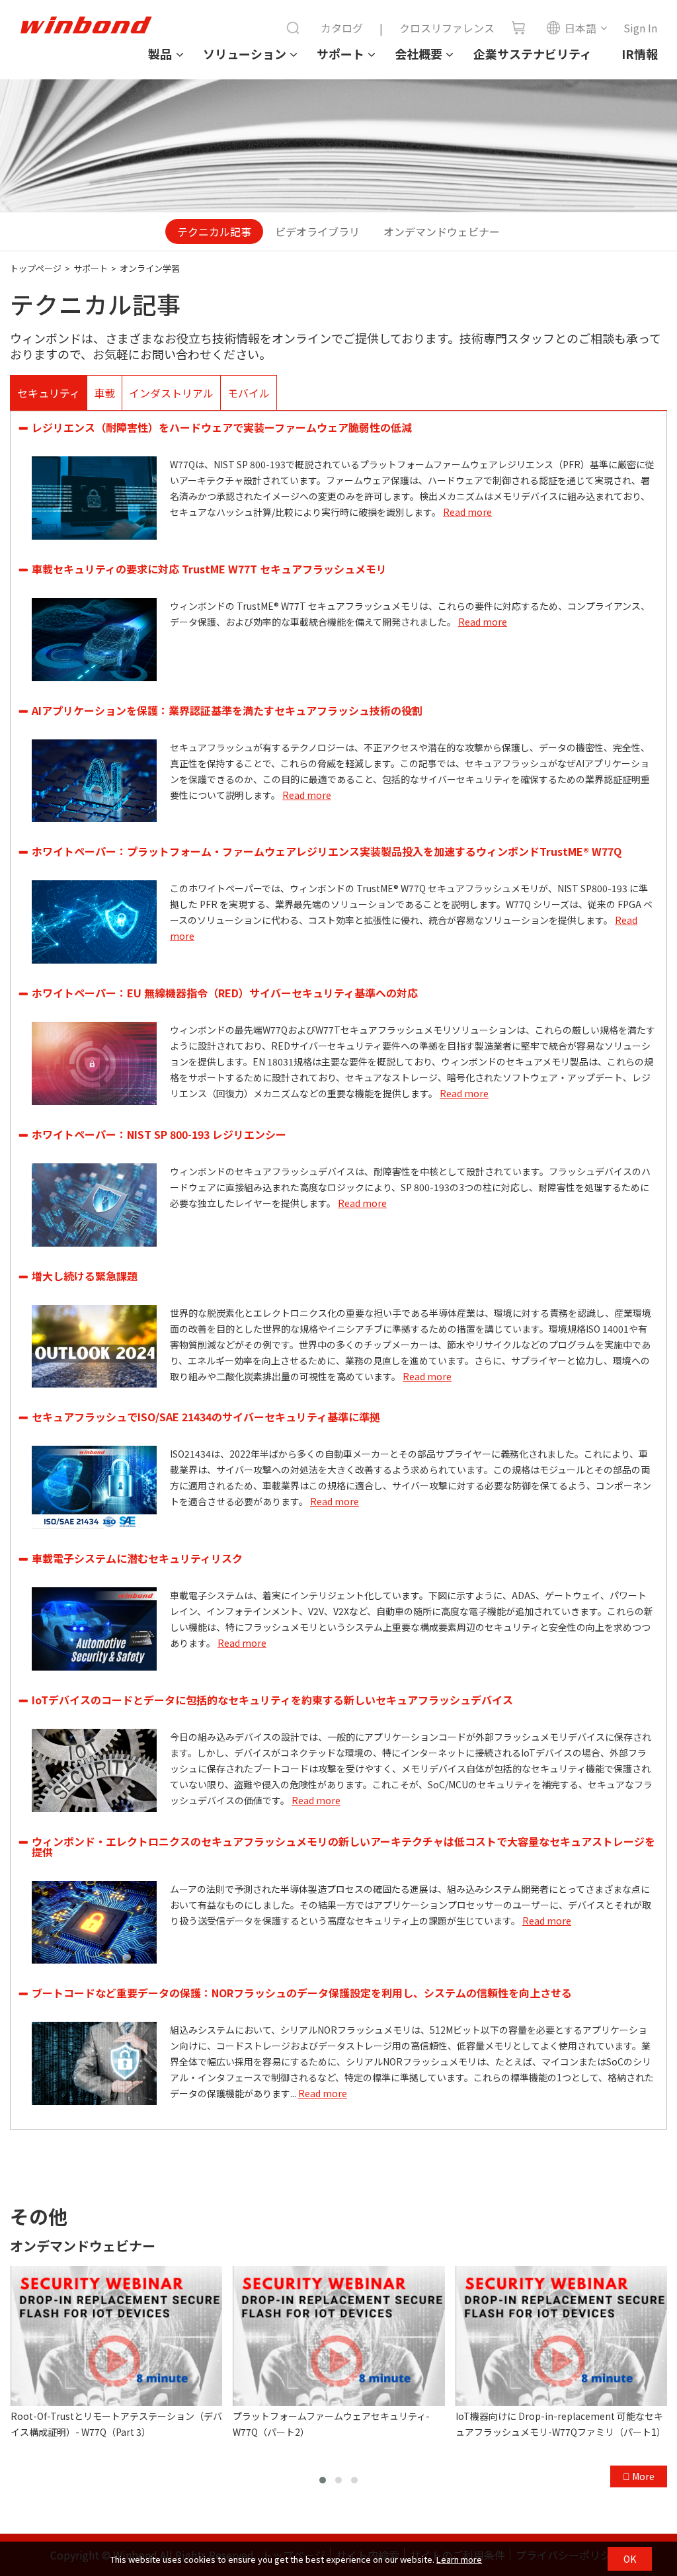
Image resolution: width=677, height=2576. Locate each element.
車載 (104, 393)
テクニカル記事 (214, 231)
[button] (323, 2480)
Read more (467, 512)
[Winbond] (86, 25)
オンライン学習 (150, 268)
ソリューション (245, 54)
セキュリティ (49, 393)
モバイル (249, 393)
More (642, 2476)
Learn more (459, 2559)
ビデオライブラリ (317, 231)
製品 (160, 54)
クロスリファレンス (447, 28)
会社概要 (418, 54)
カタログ (342, 28)
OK (630, 2559)
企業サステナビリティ (533, 54)
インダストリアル (171, 393)
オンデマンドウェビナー (442, 231)
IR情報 (640, 54)
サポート (340, 54)
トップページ (36, 268)
